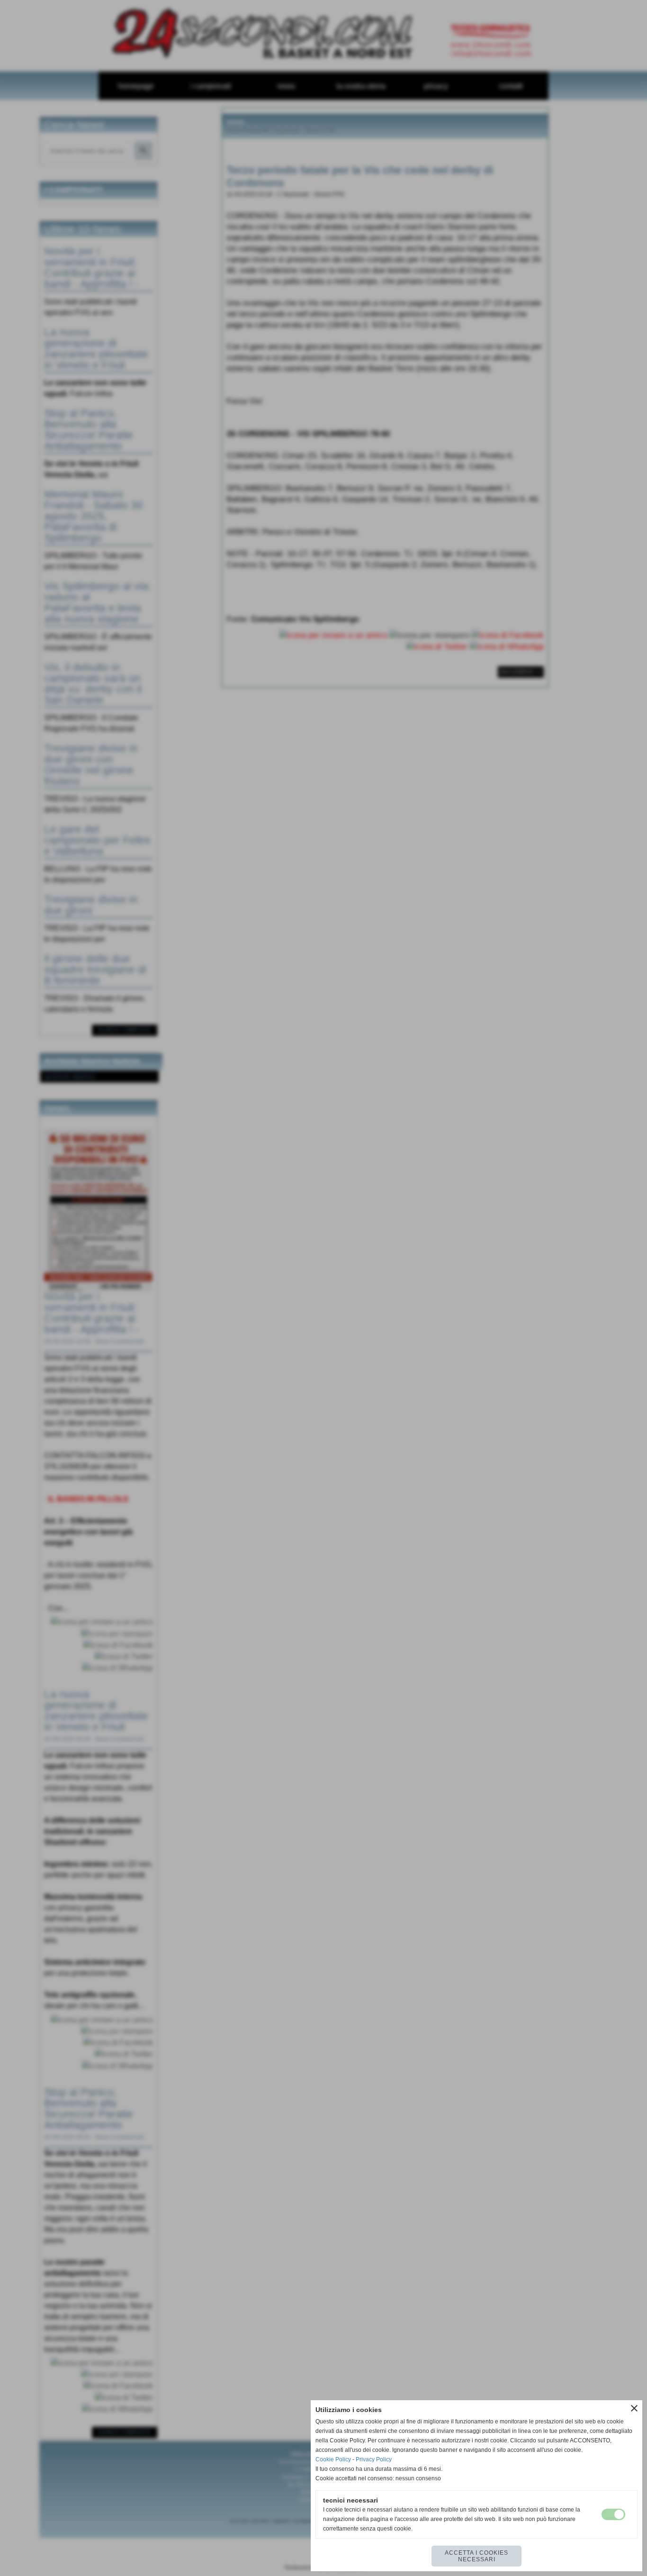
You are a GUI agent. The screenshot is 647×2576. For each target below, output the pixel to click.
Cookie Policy (333, 2459)
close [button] (634, 2408)
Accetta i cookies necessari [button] (476, 2556)
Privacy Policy (374, 2459)
